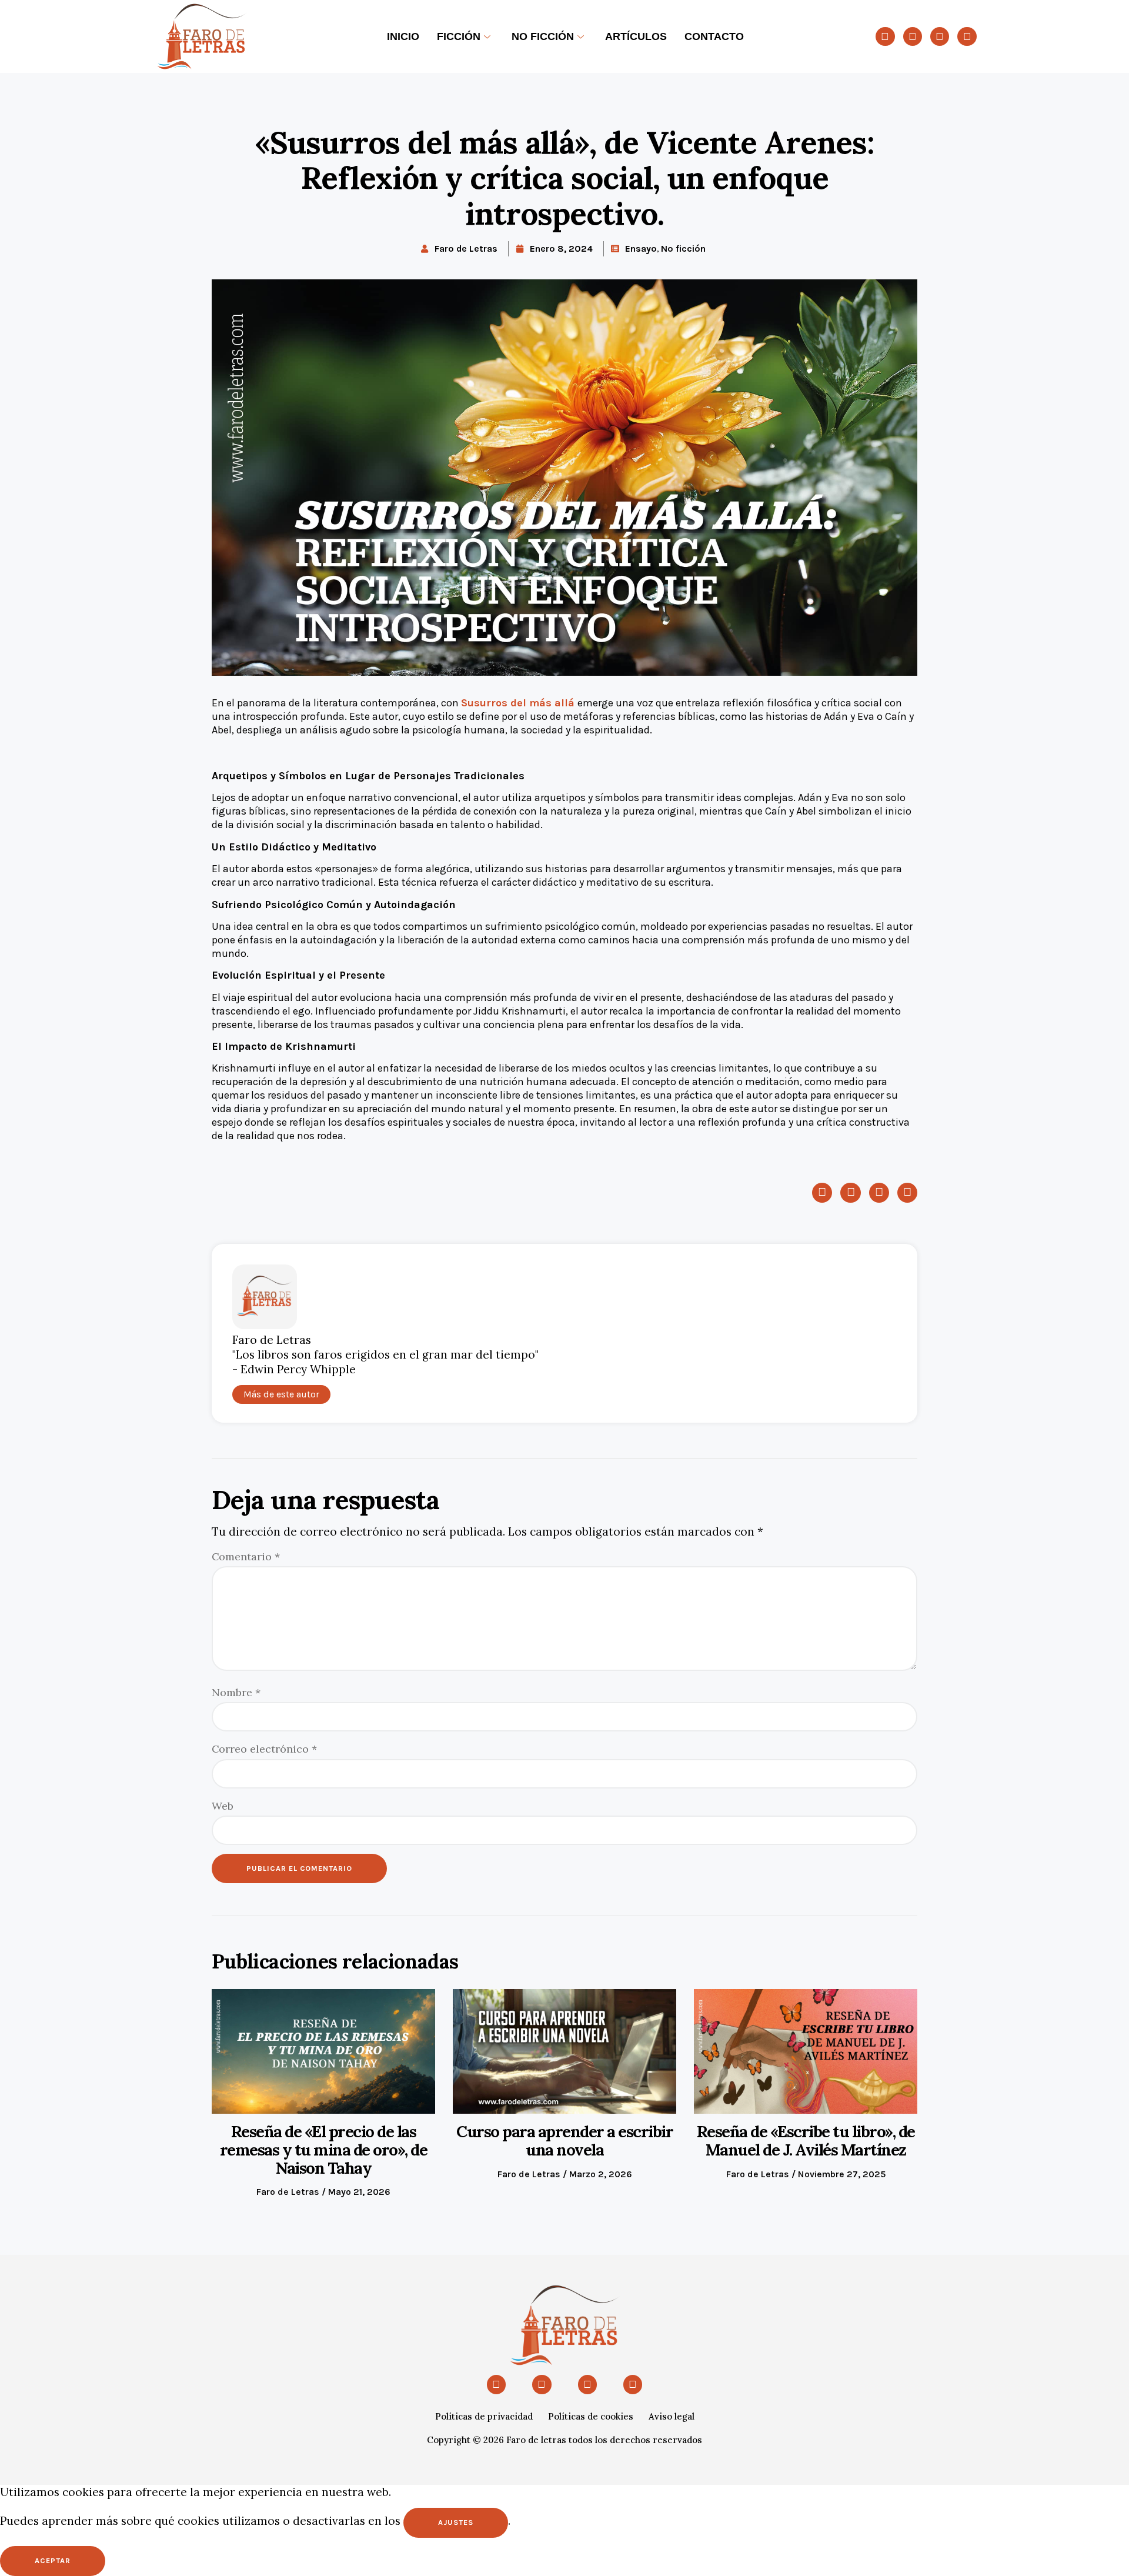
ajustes (456, 2522)
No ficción (543, 36)
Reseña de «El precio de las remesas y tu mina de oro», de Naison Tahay (324, 2149)
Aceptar (53, 2560)
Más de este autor (281, 1394)
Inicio (403, 36)
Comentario (246, 1556)
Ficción (459, 36)
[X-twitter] (913, 36)
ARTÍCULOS (636, 36)
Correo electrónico (264, 1749)
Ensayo (641, 248)
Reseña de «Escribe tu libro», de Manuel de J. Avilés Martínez (806, 2140)
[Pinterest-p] (967, 36)
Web (223, 1806)
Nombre (236, 1692)
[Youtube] (885, 36)
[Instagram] (940, 36)
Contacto (714, 36)
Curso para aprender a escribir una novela (564, 2140)
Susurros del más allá (519, 703)
